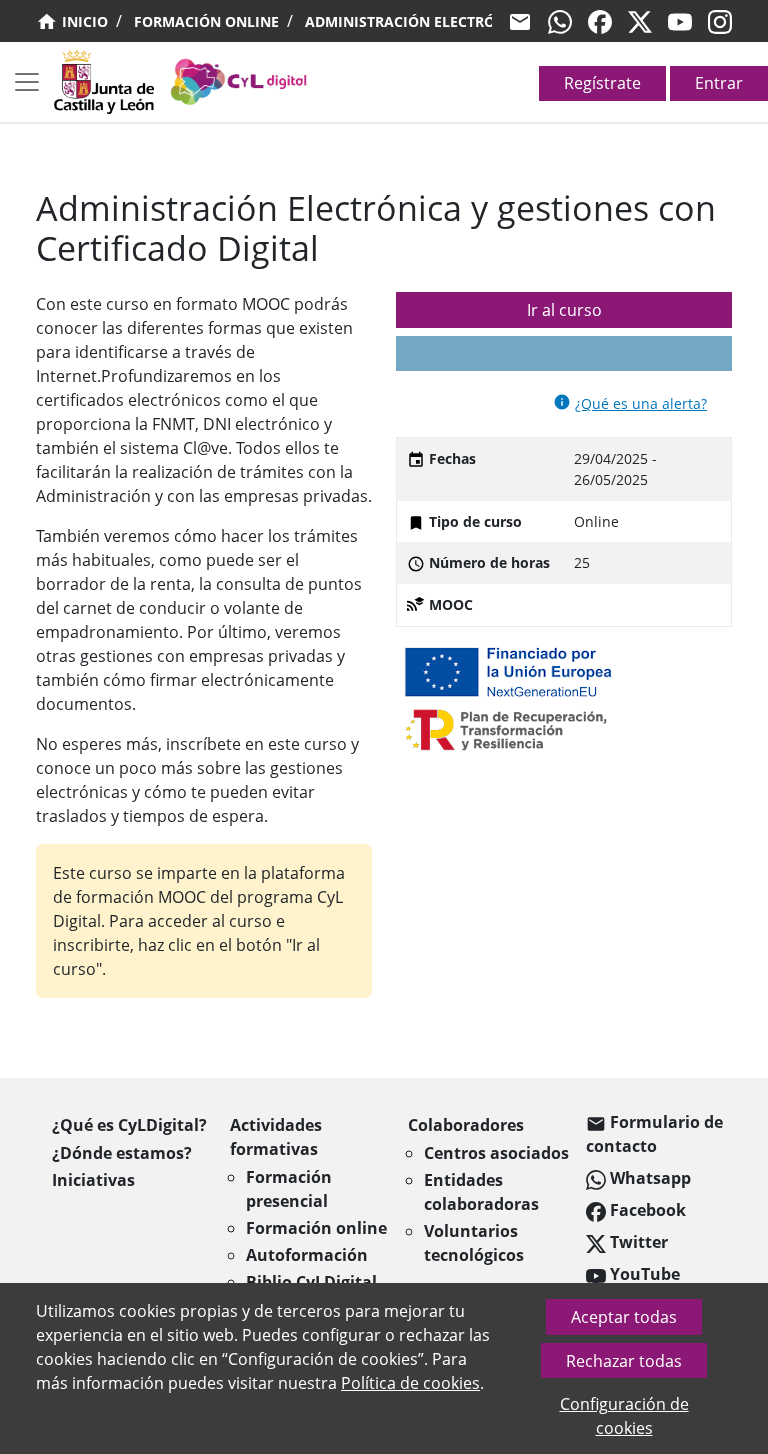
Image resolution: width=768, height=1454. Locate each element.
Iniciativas (93, 1180)
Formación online (206, 21)
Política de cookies (410, 1383)
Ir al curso (564, 310)
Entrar (719, 83)
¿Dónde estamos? (122, 1153)
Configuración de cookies (624, 1416)
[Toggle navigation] (27, 82)
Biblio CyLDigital (311, 1282)
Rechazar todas (624, 1361)
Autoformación (307, 1255)
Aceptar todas (624, 1317)
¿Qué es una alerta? (641, 403)
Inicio (83, 21)
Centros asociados (496, 1153)
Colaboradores (466, 1125)
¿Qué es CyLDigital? (129, 1125)
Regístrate (602, 83)
